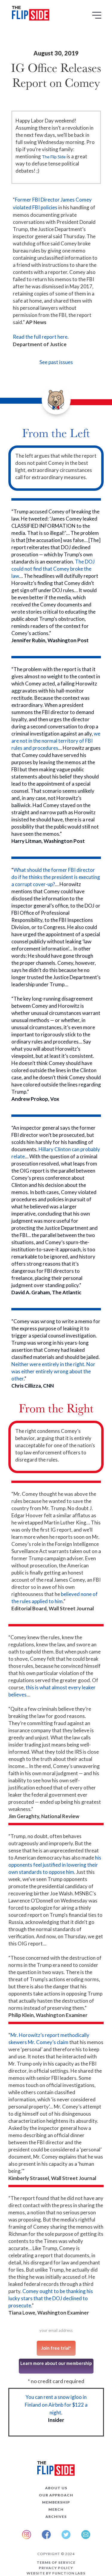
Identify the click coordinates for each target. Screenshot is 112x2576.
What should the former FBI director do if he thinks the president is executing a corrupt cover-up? (56, 877)
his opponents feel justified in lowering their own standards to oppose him (55, 1865)
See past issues (56, 362)
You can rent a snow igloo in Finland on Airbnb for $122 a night (56, 2405)
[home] (29, 14)
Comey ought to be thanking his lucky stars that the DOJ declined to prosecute (51, 2298)
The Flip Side (54, 157)
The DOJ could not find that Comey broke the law (53, 569)
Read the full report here (40, 337)
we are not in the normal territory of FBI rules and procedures (56, 741)
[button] (98, 17)
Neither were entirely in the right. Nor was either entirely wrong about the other (53, 1371)
